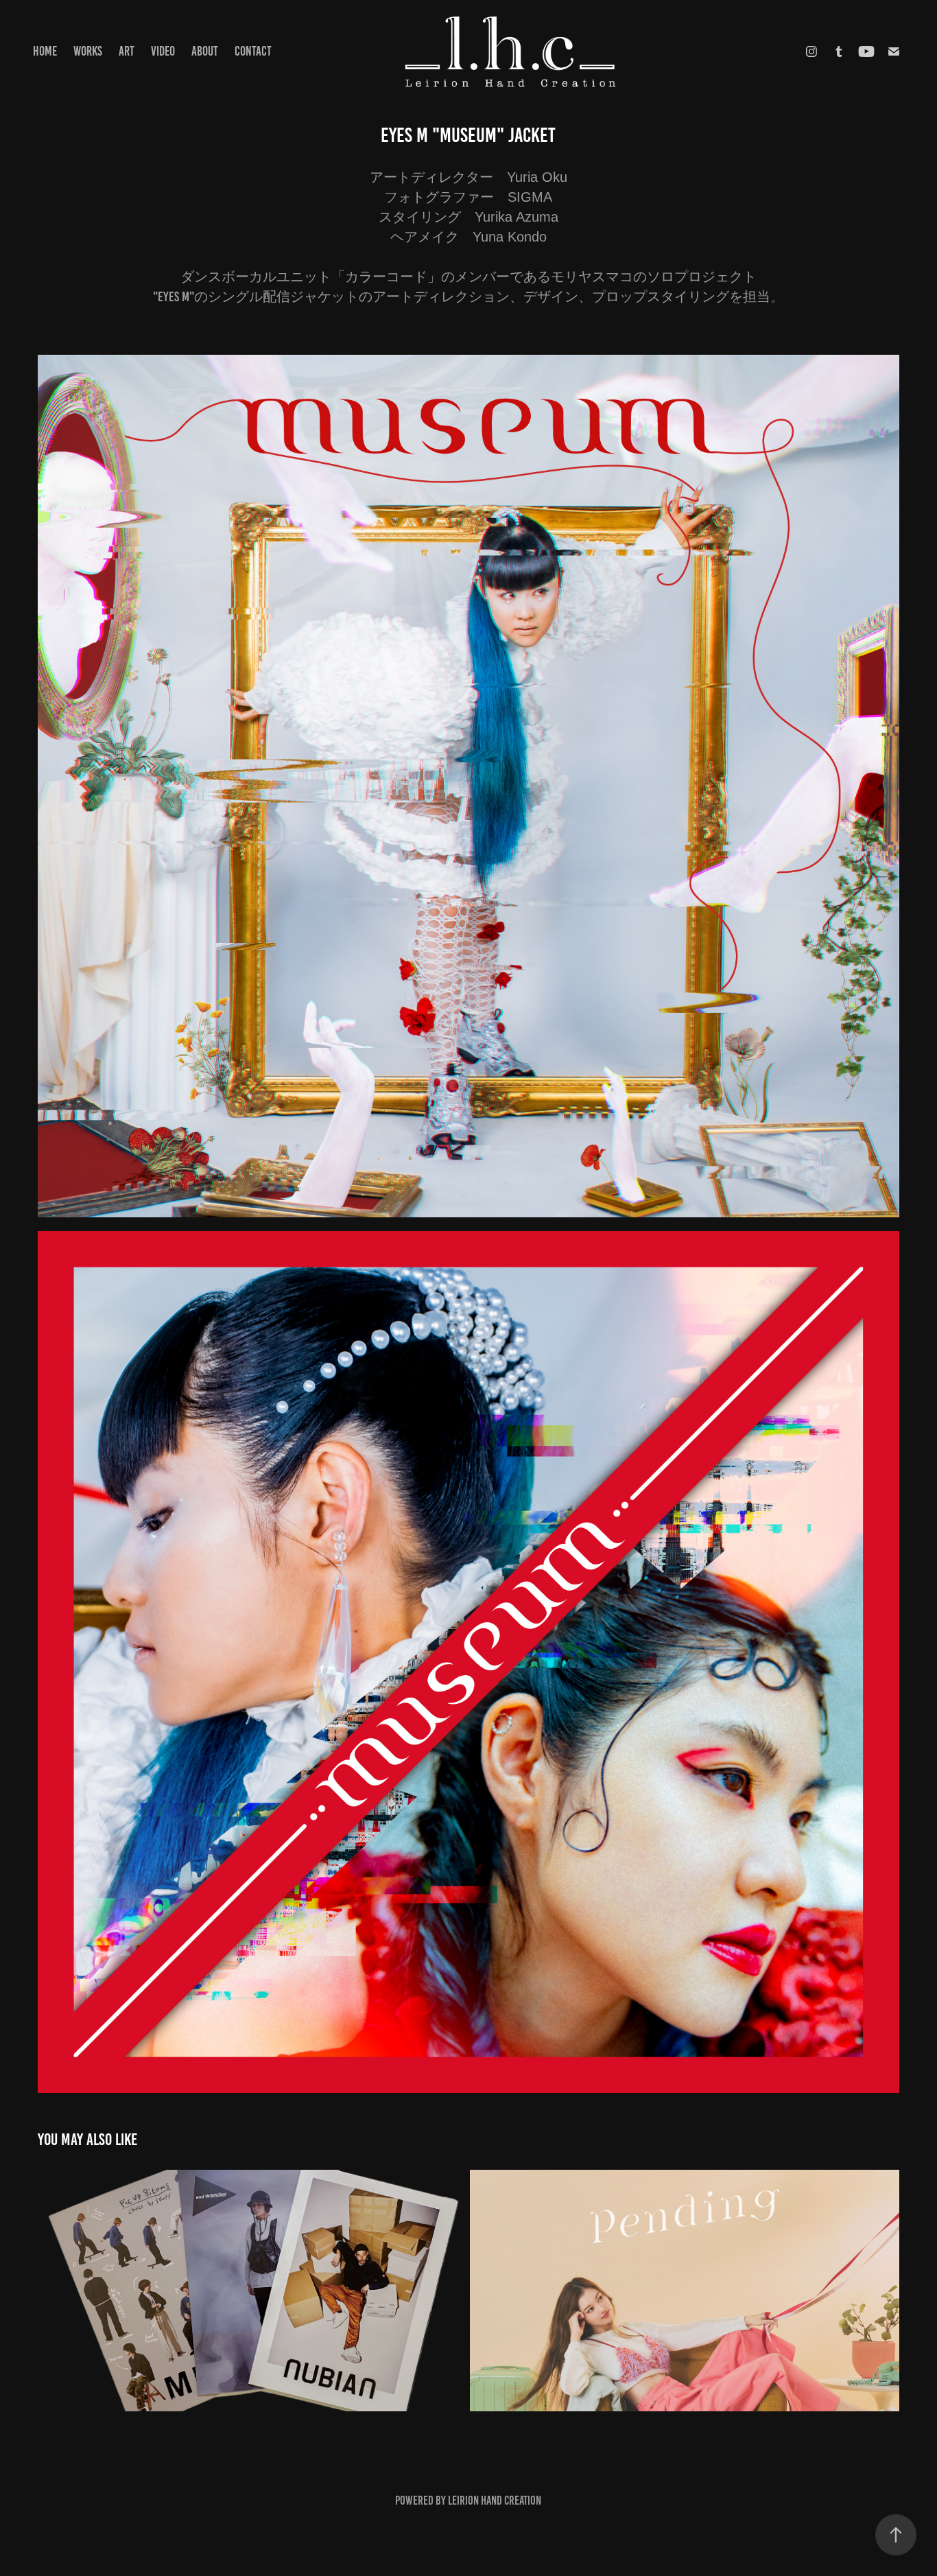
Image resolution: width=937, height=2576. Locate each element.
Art (127, 51)
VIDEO (163, 51)
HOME (45, 51)
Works (88, 51)
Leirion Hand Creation (495, 2501)
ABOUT (205, 51)
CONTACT (253, 51)
